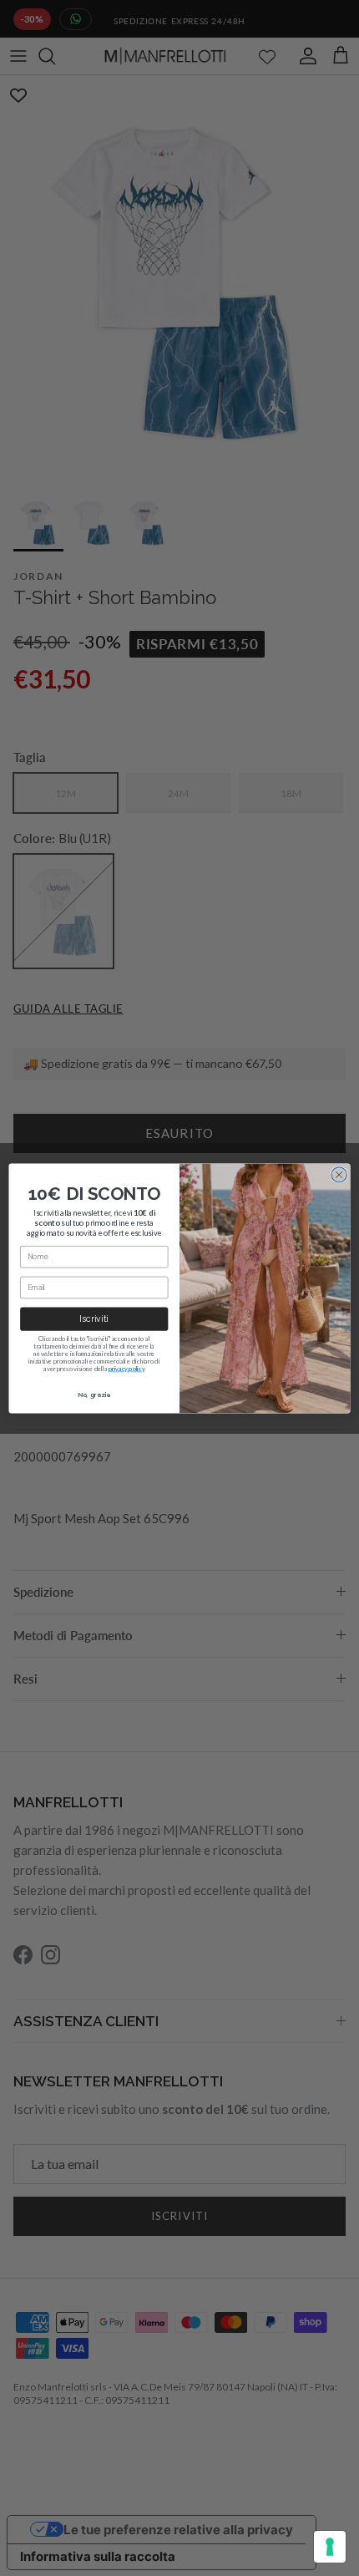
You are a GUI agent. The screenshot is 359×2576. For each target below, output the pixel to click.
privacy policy (127, 1368)
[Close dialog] (339, 1174)
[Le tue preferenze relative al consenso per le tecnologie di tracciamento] (330, 2547)
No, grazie (94, 1394)
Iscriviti (94, 1319)
